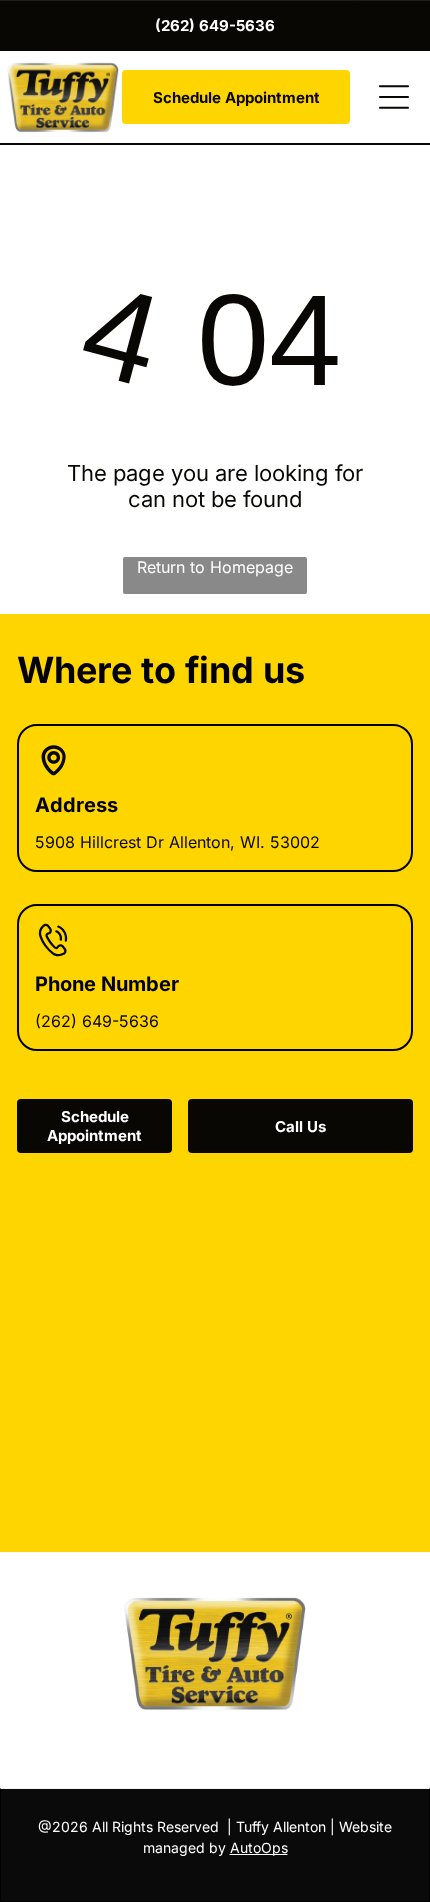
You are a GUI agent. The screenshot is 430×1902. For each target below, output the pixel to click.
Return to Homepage (215, 567)
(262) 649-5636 (97, 1021)
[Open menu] (394, 97)
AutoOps (259, 1847)
